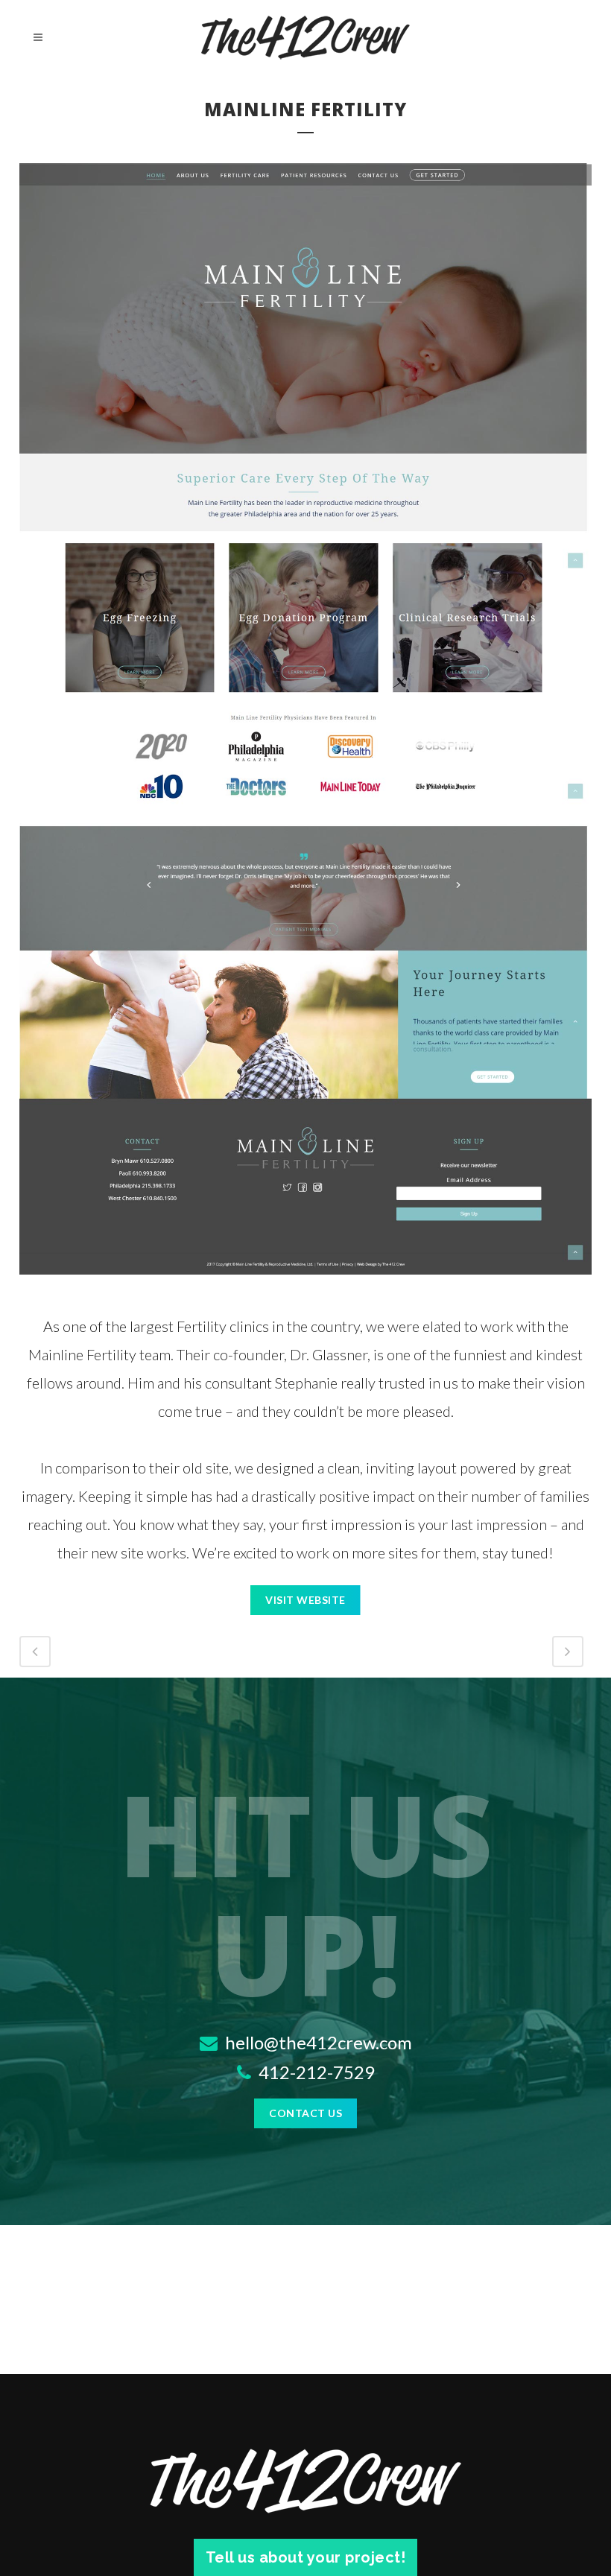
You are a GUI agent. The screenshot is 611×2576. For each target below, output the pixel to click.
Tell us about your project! (306, 2557)
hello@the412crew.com (317, 2042)
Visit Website (305, 1600)
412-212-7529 (315, 2072)
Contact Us (305, 2113)
